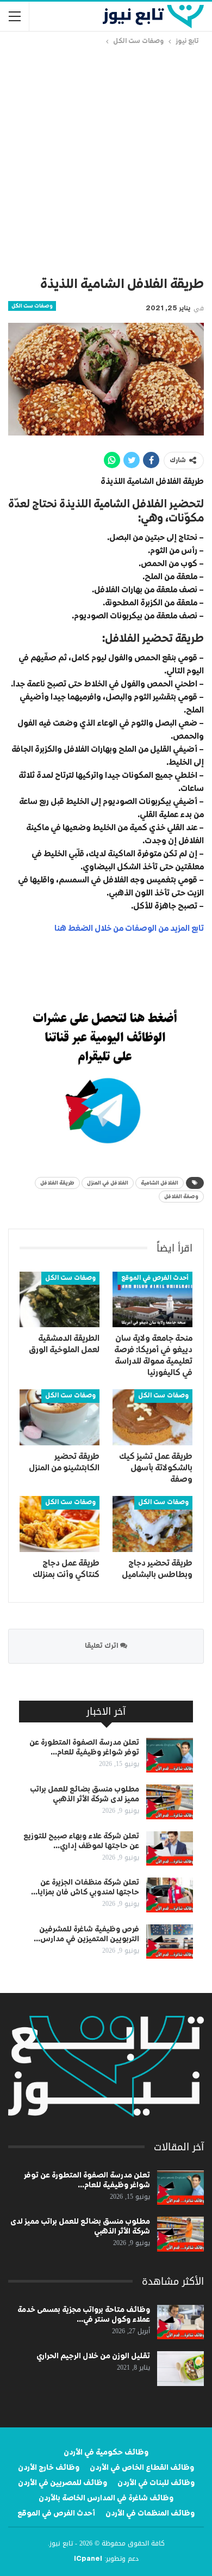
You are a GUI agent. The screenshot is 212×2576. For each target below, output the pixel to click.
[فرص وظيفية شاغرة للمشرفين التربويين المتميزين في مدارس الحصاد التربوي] (170, 1942)
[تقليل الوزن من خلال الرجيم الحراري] (180, 2369)
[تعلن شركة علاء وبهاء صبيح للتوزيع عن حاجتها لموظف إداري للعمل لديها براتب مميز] (170, 1849)
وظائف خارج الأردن (49, 2468)
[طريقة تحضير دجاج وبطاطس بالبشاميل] (152, 1524)
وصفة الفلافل (181, 1197)
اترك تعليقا (102, 1646)
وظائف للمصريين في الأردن (63, 2483)
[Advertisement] (106, 159)
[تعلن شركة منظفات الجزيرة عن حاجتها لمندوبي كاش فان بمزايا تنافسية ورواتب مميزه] (170, 1895)
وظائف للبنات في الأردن (156, 2483)
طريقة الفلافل (57, 1183)
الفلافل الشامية (160, 1183)
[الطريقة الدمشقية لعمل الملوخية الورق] (60, 1300)
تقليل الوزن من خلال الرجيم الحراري (93, 2356)
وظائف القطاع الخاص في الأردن (142, 2468)
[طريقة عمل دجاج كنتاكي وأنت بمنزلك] (60, 1524)
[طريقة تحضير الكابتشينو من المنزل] (60, 1417)
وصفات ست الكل (32, 306)
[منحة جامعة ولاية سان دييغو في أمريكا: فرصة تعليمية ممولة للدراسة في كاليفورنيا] (152, 1300)
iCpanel (88, 2559)
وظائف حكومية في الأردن (106, 2452)
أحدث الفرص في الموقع (155, 1278)
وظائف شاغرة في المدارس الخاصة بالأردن (106, 2498)
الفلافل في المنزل (108, 1183)
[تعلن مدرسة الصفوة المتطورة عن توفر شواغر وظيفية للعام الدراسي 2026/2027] (170, 1755)
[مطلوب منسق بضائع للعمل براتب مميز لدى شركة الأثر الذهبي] (170, 1802)
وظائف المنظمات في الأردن (150, 2513)
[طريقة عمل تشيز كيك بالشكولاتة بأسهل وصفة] (152, 1417)
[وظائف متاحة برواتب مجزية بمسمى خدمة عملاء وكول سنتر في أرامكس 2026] (180, 2322)
